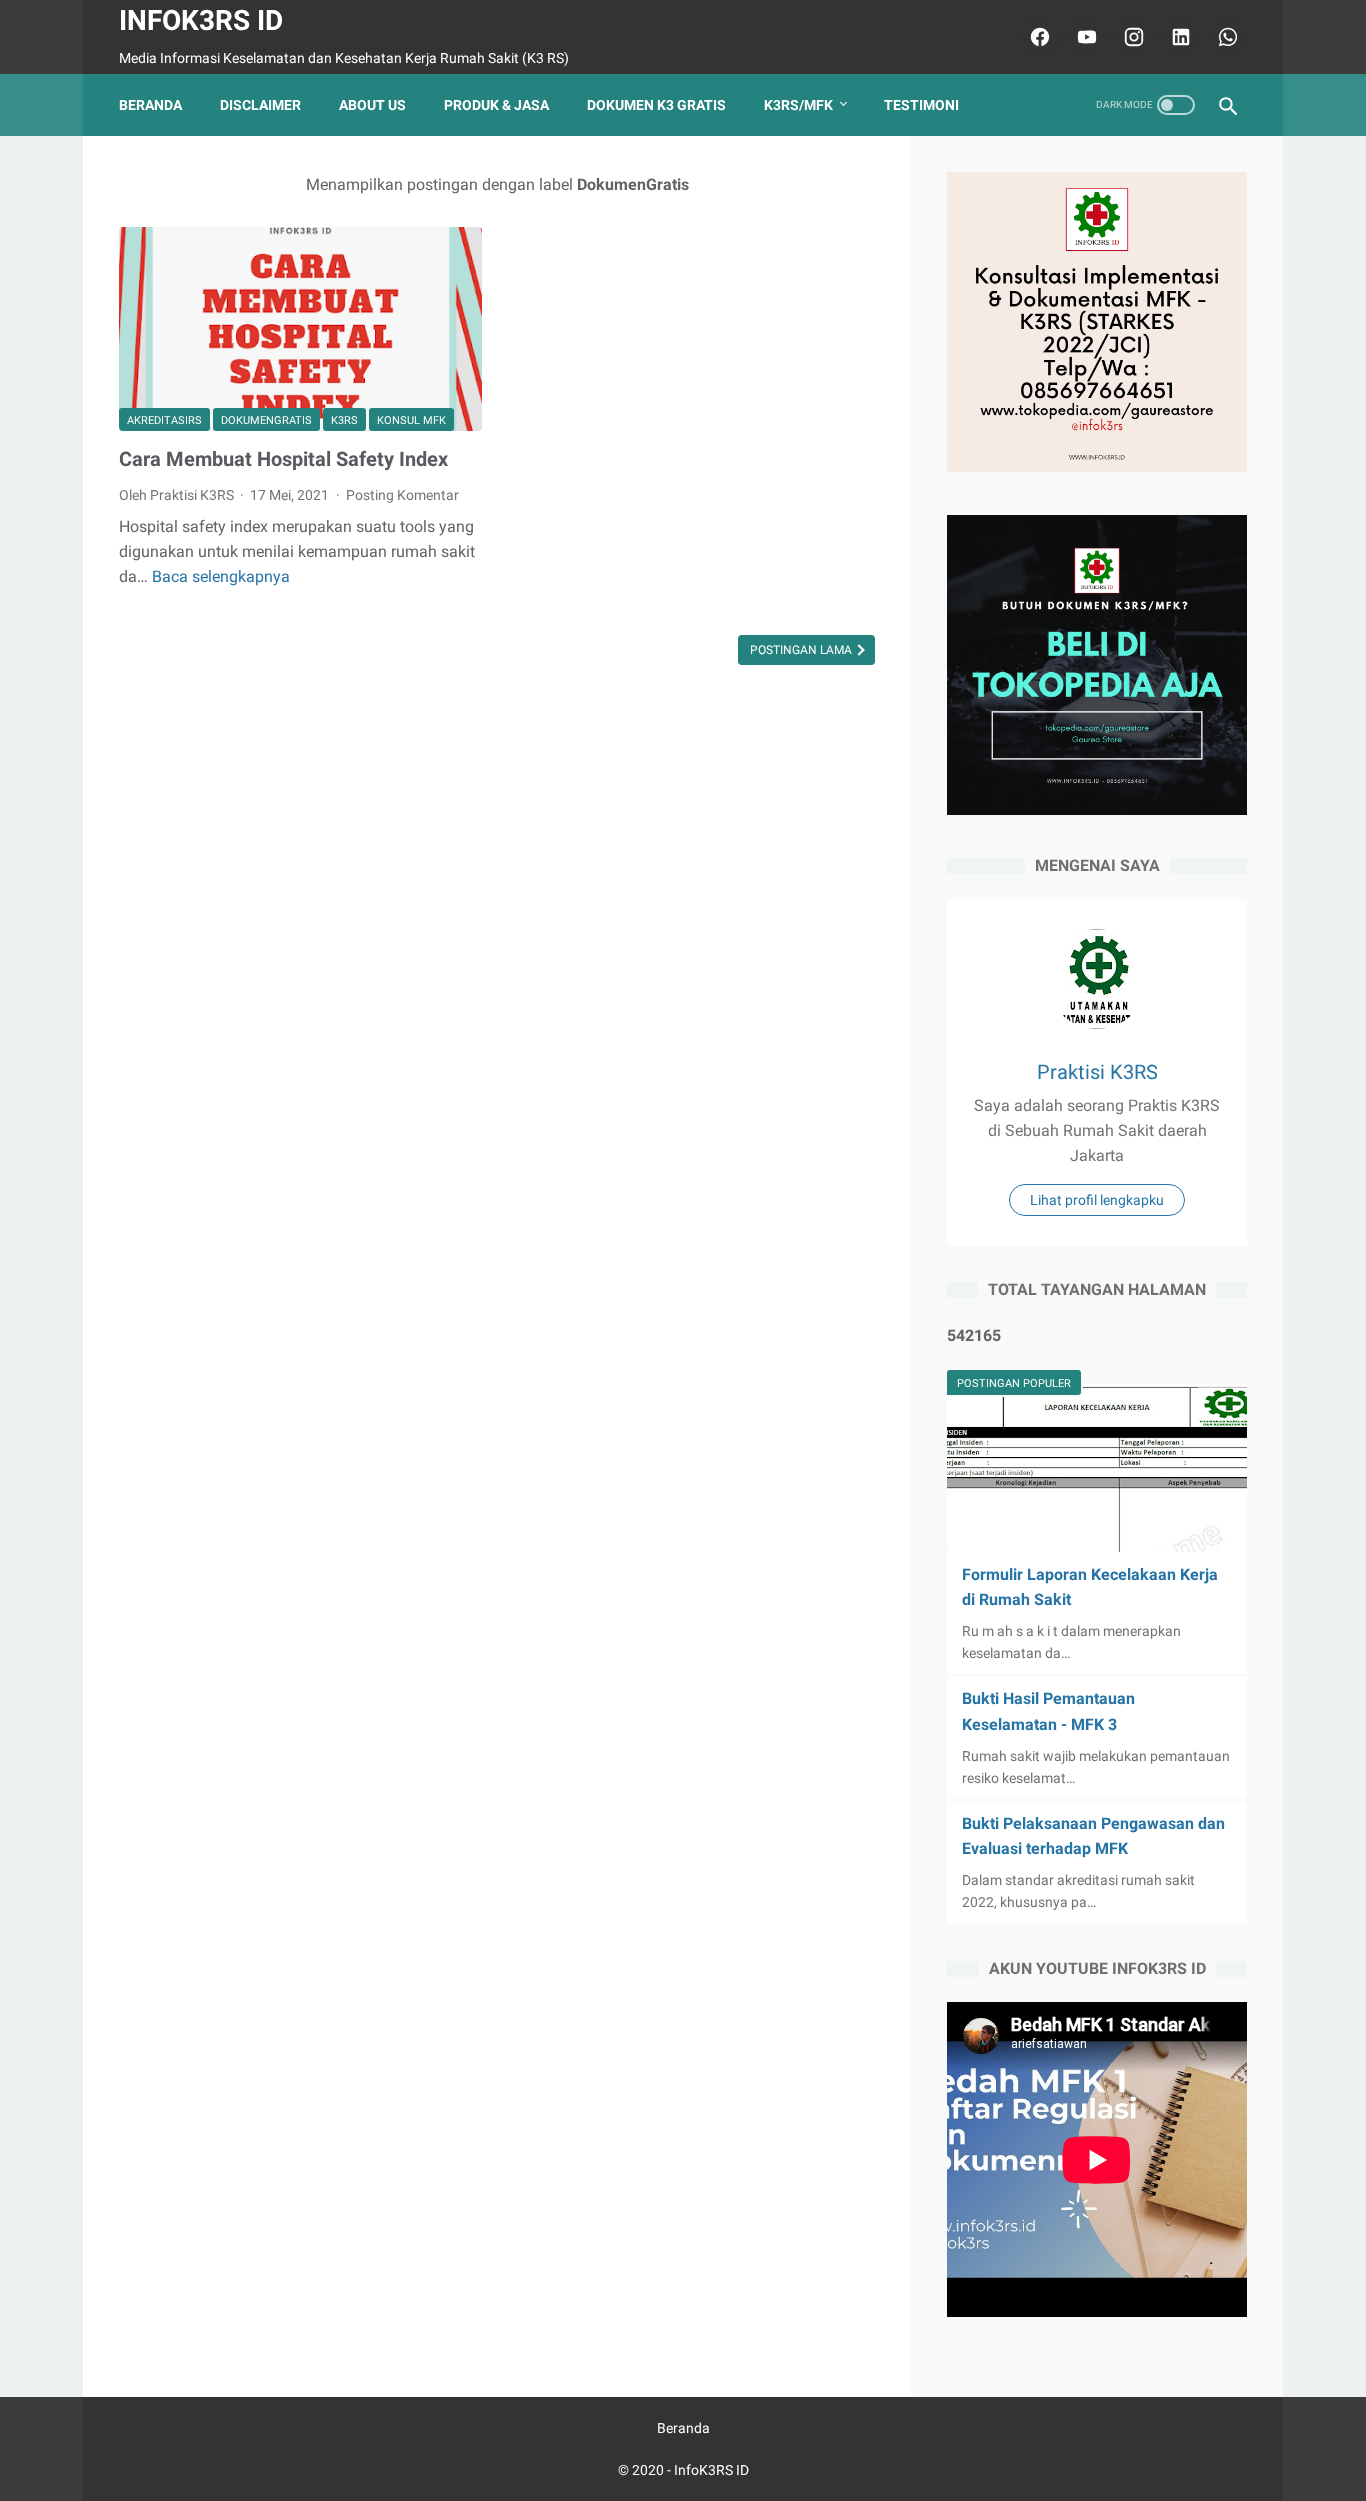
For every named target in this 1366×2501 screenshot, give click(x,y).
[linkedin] (1178, 37)
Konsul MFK (411, 420)
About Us (372, 105)
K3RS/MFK (798, 105)
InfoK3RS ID (201, 20)
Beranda (150, 105)
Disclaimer (260, 105)
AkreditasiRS (164, 420)
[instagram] (1131, 37)
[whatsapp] (1225, 37)
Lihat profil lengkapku (1097, 1200)
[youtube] (1084, 37)
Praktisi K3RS (1097, 1072)
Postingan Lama (802, 650)
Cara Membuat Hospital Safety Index (283, 459)
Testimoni (921, 105)
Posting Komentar (402, 495)
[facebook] (1037, 37)
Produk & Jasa (496, 105)
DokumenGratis (266, 420)
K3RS (344, 420)
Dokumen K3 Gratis (656, 105)
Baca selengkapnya (221, 576)
